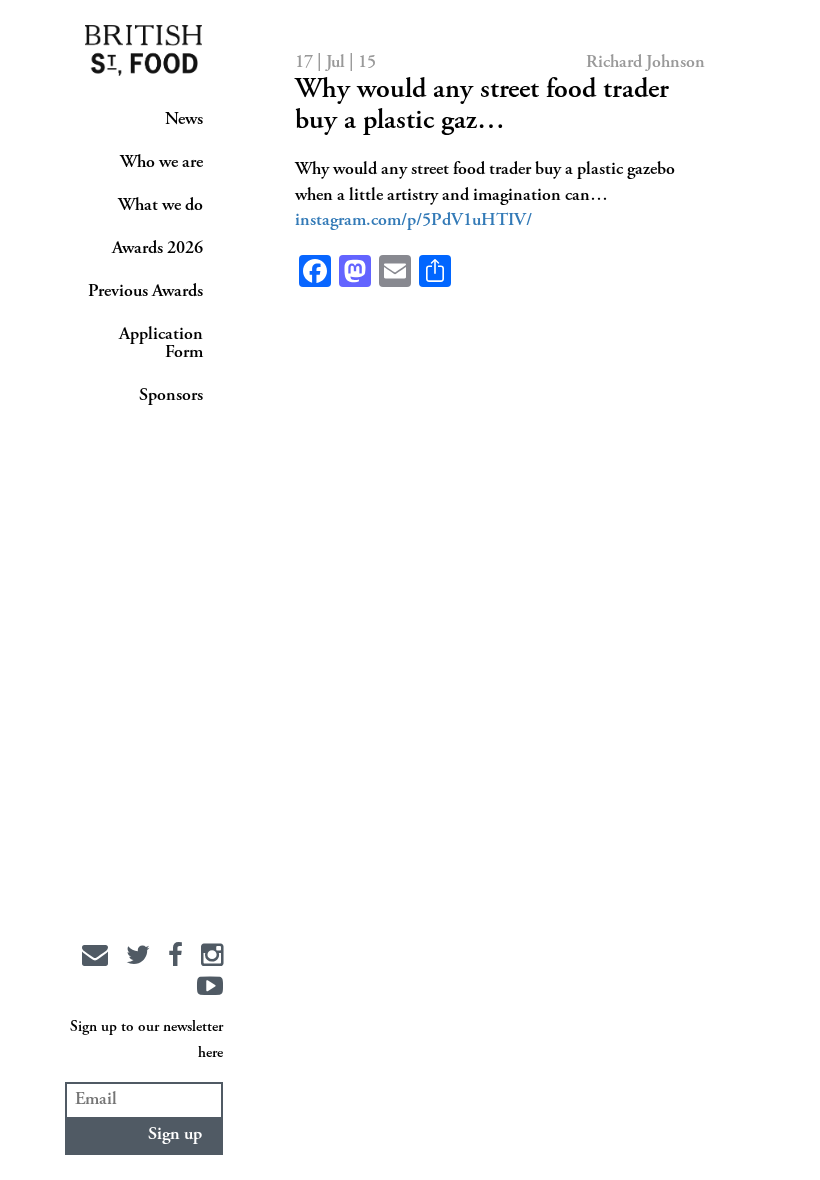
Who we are (161, 163)
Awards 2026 (157, 249)
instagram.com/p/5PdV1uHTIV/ (413, 221)
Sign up (175, 1135)
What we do (160, 206)
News (184, 120)
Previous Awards (145, 292)
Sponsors (171, 396)
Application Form (161, 344)
